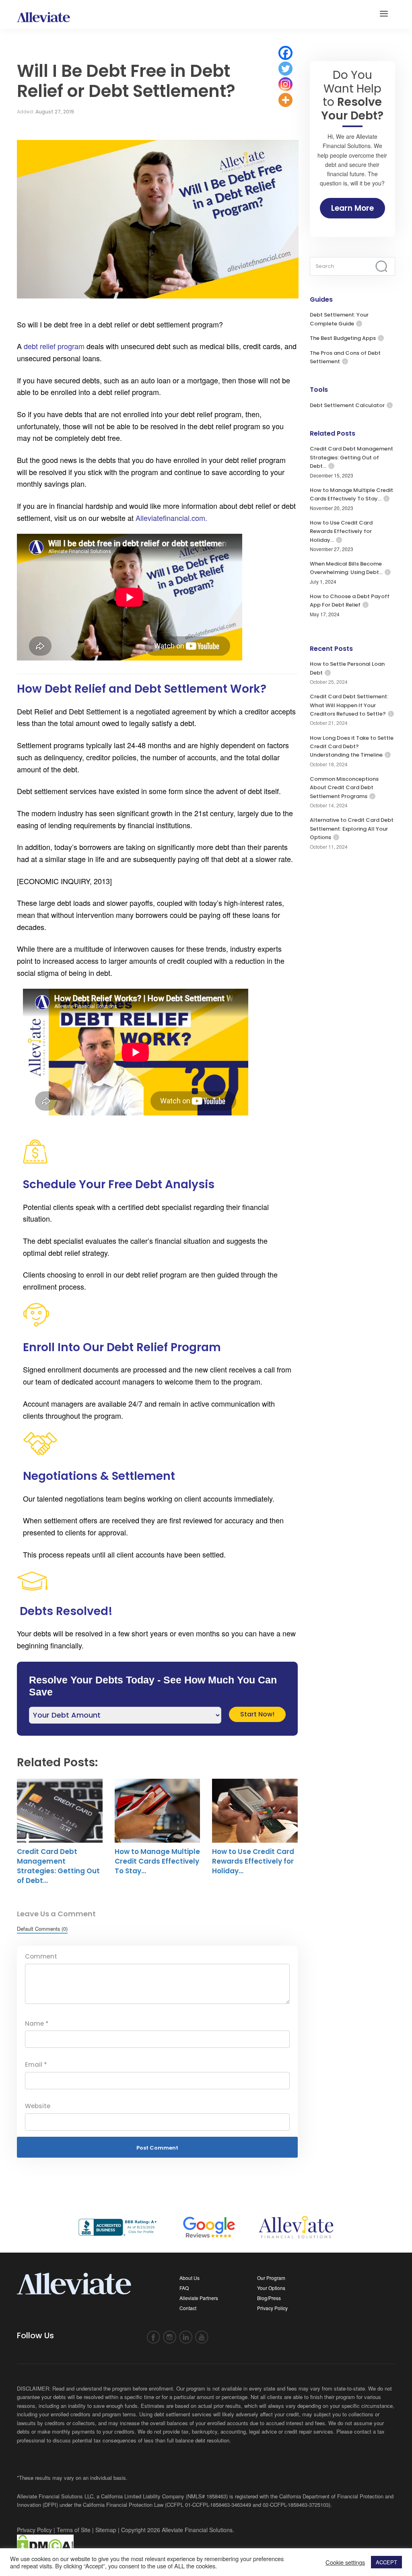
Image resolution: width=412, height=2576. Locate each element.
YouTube (202, 2337)
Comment (41, 1956)
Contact (188, 2308)
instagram (170, 2337)
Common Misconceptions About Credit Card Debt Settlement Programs (344, 788)
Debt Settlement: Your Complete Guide (339, 319)
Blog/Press (269, 2298)
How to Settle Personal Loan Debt (347, 668)
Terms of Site (74, 2530)
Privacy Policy (272, 2308)
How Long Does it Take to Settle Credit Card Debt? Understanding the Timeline (352, 747)
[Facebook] (285, 53)
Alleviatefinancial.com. (171, 518)
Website (38, 2106)
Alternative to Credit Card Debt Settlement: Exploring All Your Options (352, 829)
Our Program (271, 2278)
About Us (190, 2278)
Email (36, 2065)
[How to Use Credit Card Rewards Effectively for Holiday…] (255, 1811)
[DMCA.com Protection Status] (45, 2544)
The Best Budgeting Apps (343, 338)
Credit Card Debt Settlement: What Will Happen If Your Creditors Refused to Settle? (349, 705)
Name (37, 2024)
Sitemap (106, 2530)
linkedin (186, 2337)
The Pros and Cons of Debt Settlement (345, 357)
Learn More (352, 208)
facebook (153, 2337)
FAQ (184, 2288)
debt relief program (53, 346)
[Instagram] (285, 84)
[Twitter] (285, 69)
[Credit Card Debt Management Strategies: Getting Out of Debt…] (60, 1811)
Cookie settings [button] (345, 2562)
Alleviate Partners (199, 2298)
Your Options (271, 2288)
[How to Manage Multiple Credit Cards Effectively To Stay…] (158, 1811)
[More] (285, 100)
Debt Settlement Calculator (347, 405)
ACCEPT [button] (386, 2562)
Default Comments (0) (42, 1929)
